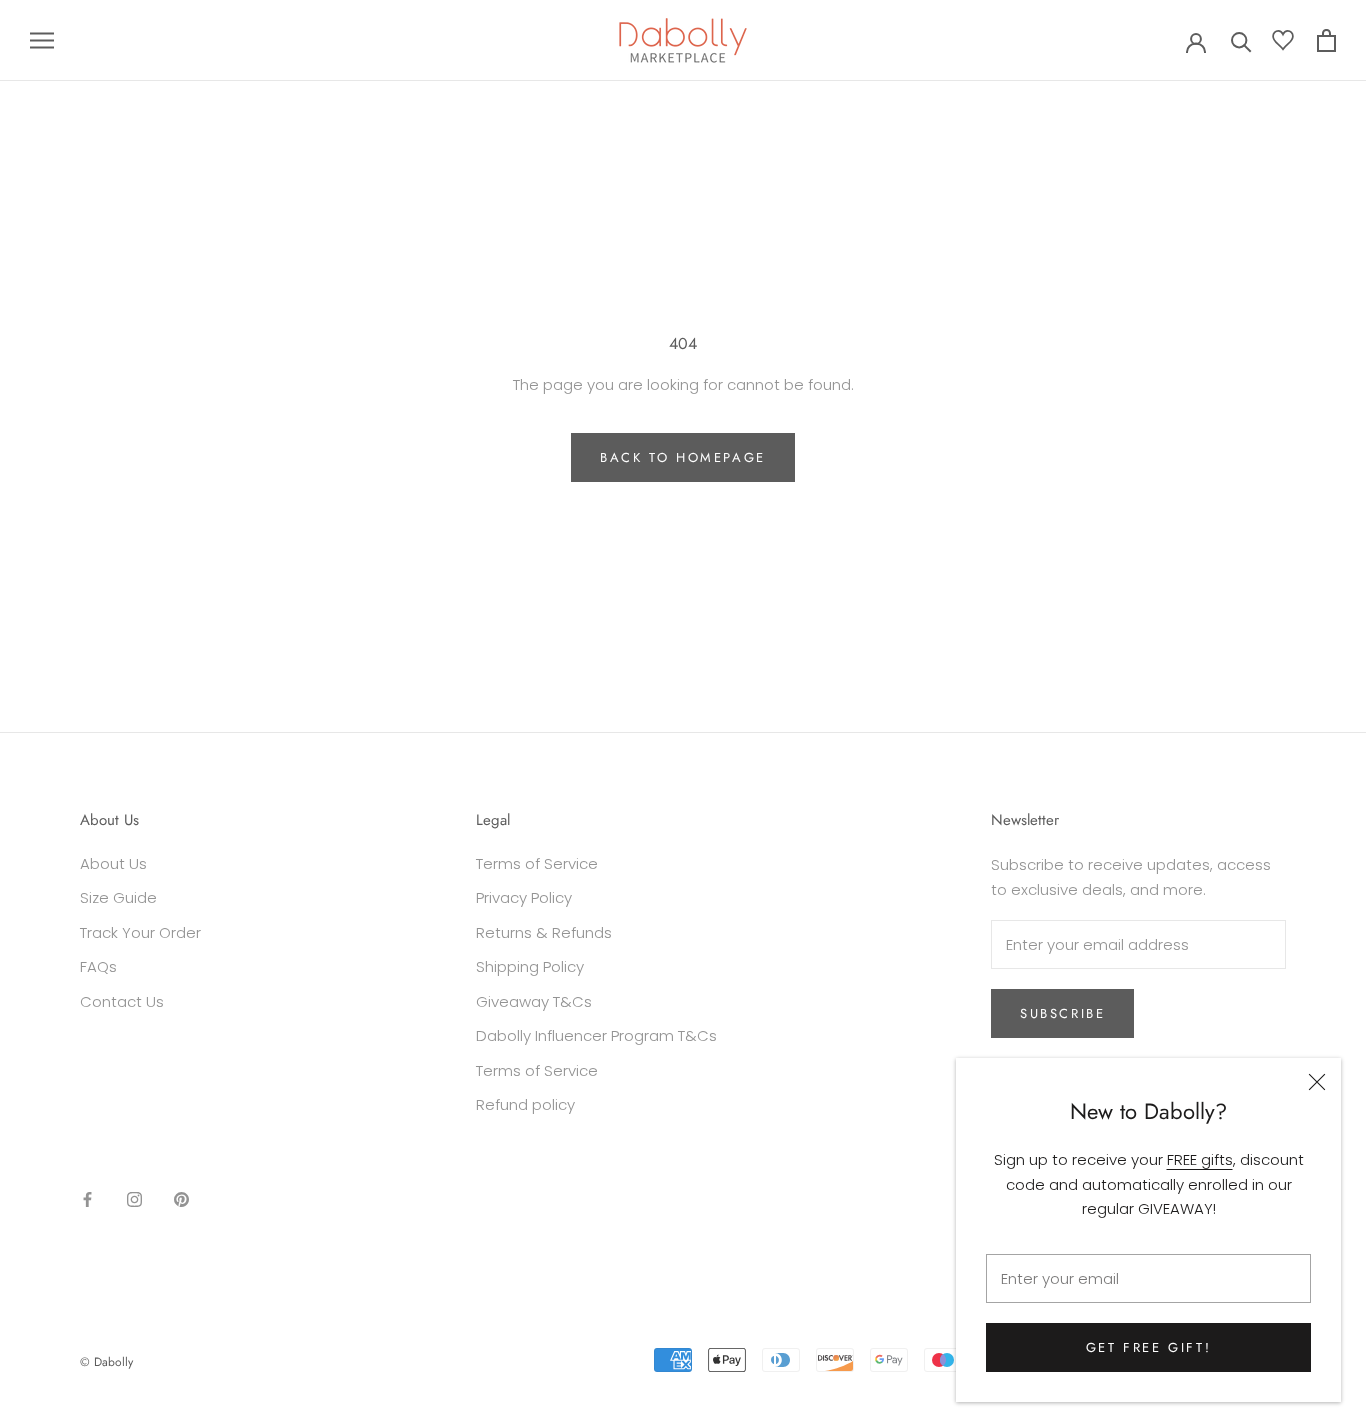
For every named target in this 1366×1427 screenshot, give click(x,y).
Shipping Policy (530, 966)
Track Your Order (140, 932)
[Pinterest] (181, 1199)
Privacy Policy (524, 897)
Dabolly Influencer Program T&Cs (596, 1035)
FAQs (98, 966)
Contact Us (122, 1001)
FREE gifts (1200, 1159)
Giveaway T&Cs (534, 1001)
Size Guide (118, 897)
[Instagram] (134, 1199)
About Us (113, 863)
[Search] (1241, 40)
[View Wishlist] (1283, 44)
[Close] (1317, 1082)
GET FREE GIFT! (1148, 1347)
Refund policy (525, 1104)
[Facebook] (87, 1199)
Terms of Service (537, 863)
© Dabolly (106, 1362)
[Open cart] (1326, 40)
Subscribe (1062, 1013)
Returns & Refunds (544, 932)
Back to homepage (683, 457)
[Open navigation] (42, 40)
